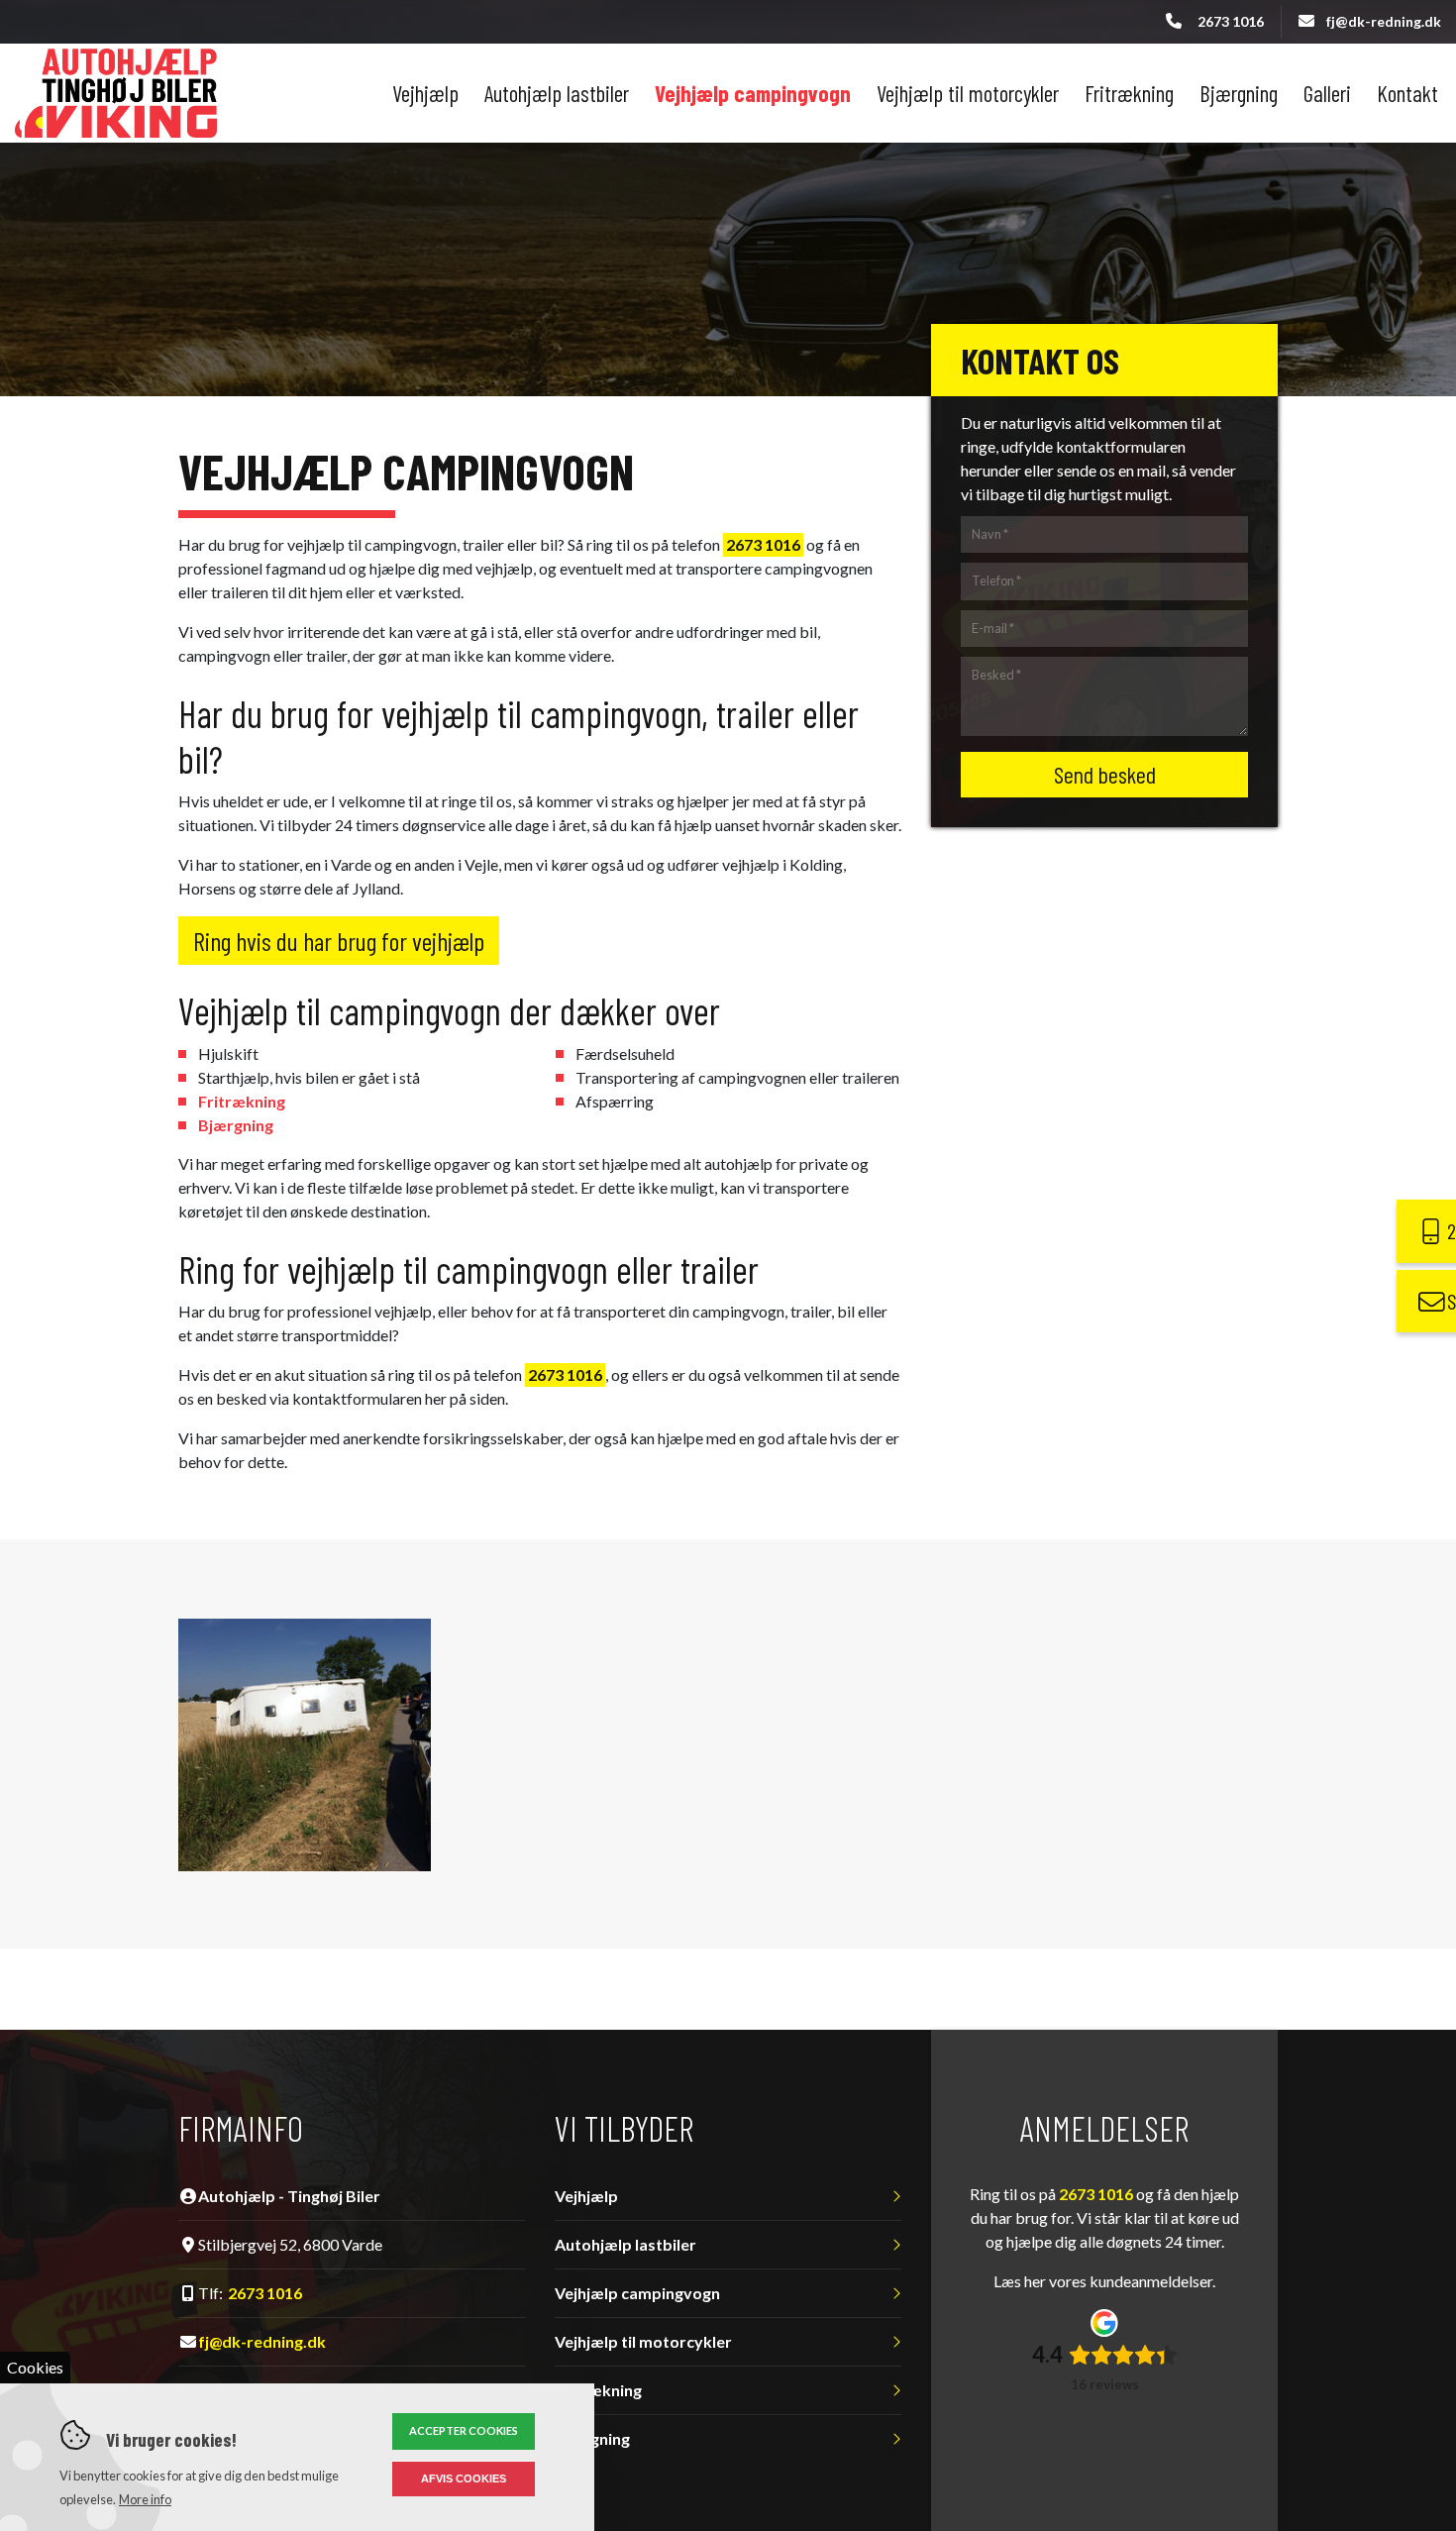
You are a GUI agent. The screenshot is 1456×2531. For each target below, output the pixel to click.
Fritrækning (242, 1101)
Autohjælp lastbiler (625, 2245)
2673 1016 (1231, 21)
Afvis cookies (464, 2478)
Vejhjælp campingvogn (637, 2293)
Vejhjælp (586, 2196)
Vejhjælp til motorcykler (643, 2342)
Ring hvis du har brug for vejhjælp (339, 941)
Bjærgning (236, 1125)
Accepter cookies (464, 2430)
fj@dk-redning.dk (1384, 21)
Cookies (35, 2367)
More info (145, 2499)
